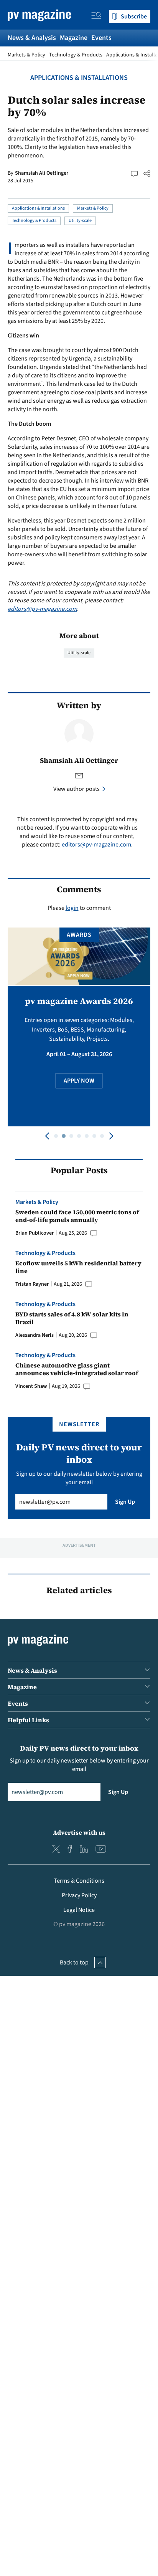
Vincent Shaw (31, 1386)
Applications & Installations (79, 78)
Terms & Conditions (79, 1881)
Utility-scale (80, 221)
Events (101, 38)
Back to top (74, 1963)
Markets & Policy (26, 55)
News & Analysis (32, 38)
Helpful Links (28, 1720)
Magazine (74, 38)
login (72, 908)
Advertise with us (79, 1832)
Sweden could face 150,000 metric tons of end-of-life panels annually (77, 1216)
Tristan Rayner (32, 1284)
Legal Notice (79, 1910)
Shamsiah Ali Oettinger (42, 173)
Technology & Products (76, 55)
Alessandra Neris (35, 1335)
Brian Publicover (35, 1233)
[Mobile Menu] (96, 17)
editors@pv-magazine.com (42, 609)
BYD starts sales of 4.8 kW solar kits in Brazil (72, 1318)
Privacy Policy (79, 1895)
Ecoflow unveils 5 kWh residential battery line (78, 1267)
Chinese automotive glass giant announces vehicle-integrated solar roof (77, 1369)
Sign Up (125, 1502)
